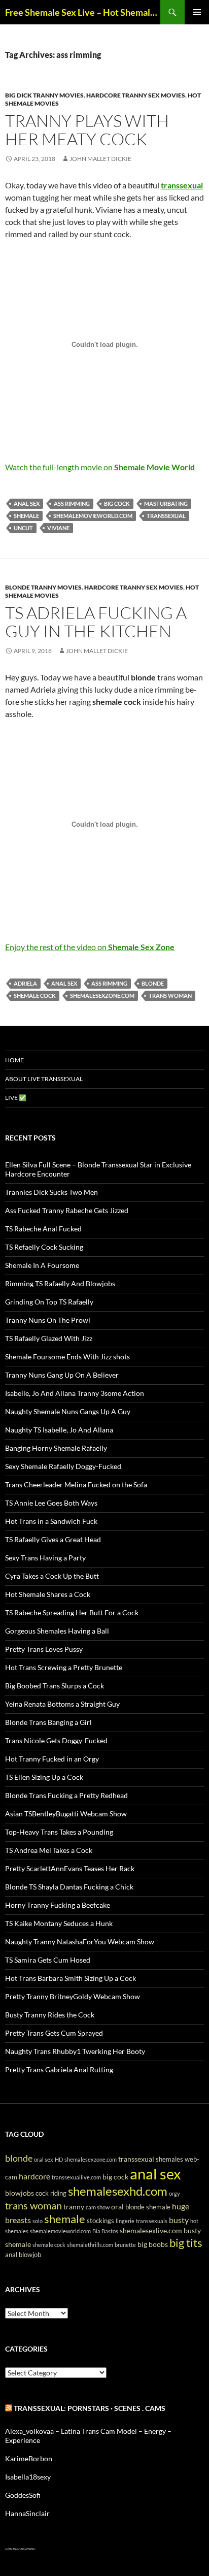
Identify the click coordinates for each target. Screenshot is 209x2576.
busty (179, 2220)
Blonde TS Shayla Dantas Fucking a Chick (69, 1887)
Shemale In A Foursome (42, 1265)
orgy (175, 2193)
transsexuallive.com (76, 2177)
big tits (186, 2243)
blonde (153, 983)
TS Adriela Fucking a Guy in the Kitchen (96, 622)
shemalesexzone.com (102, 996)
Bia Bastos (105, 2231)
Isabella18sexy (28, 2477)
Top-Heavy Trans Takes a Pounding (59, 1832)
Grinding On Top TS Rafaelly (49, 1302)
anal (11, 2255)
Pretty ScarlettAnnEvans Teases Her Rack (70, 1868)
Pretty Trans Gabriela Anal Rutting (59, 2069)
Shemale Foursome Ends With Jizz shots (67, 1357)
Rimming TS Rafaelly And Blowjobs (60, 1283)
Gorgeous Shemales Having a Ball (57, 1631)
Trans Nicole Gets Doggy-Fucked (56, 1740)
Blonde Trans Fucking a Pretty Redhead (66, 1795)
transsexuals (152, 2221)
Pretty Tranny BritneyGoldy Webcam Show (73, 1996)
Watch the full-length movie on (100, 467)
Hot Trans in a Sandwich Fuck (51, 1521)
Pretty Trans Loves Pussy (44, 1649)
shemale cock (35, 996)
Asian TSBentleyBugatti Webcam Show (66, 1814)
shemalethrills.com (90, 2245)
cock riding (51, 2193)
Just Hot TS (10, 2549)
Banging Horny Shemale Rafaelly (56, 1448)
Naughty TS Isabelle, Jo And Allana (59, 1430)
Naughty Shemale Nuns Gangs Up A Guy (68, 1411)
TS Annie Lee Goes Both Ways (51, 1503)
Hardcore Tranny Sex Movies (136, 95)
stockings (100, 2221)
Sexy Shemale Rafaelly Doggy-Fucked (63, 1466)
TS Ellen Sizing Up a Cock (44, 1777)
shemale (26, 516)
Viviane (58, 528)
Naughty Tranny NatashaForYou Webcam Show (80, 1942)
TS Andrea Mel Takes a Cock (49, 1850)
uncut (23, 528)
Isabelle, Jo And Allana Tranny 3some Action (75, 1393)
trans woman (170, 996)
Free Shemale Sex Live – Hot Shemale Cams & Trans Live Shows (83, 12)
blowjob (30, 2255)
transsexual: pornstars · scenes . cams (90, 2408)
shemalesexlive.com (151, 2230)
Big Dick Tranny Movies (44, 95)
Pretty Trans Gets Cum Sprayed (54, 2033)
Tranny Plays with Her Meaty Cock (87, 130)
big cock (117, 503)
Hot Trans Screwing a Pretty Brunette (64, 1667)
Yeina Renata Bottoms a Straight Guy (62, 1704)
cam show (98, 2207)
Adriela (25, 983)
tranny (74, 2207)
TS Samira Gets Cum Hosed (48, 1960)
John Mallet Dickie (100, 159)
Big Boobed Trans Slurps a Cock (55, 1686)
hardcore (34, 2176)
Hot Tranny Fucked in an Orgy (52, 1759)
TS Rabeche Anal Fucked (43, 1229)
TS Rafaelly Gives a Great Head (53, 1539)
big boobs (153, 2244)
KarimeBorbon (29, 2458)
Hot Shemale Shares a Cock (48, 1594)
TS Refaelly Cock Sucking (44, 1247)
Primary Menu (197, 12)
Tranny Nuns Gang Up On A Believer (62, 1375)
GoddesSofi (23, 2495)
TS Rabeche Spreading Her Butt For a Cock (72, 1612)
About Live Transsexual (44, 1079)
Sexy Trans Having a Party (45, 1558)
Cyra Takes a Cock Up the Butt (52, 1576)
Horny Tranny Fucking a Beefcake (58, 1905)
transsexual (166, 516)
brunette (125, 2245)
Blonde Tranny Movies (43, 587)
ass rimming (72, 503)
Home (14, 1060)
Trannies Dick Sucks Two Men (51, 1192)
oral (117, 2207)
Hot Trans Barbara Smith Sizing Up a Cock (71, 1978)
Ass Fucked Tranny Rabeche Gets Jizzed (67, 1210)
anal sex (27, 503)
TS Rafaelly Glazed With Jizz (49, 1338)
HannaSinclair (27, 2513)
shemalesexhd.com (118, 2191)
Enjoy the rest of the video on (90, 947)
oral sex (44, 2159)
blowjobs (20, 2193)
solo (38, 2221)
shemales (169, 2159)
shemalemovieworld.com (93, 516)
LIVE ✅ (16, 1098)
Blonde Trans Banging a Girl (48, 1722)
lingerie (125, 2221)
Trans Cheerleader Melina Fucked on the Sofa (76, 1485)
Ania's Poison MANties (25, 2549)
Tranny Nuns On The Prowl (48, 1320)
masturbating (166, 503)
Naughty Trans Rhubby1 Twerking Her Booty (75, 2051)
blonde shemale (148, 2207)
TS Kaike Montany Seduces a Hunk (59, 1923)
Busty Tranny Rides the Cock (50, 2015)
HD (59, 2159)
